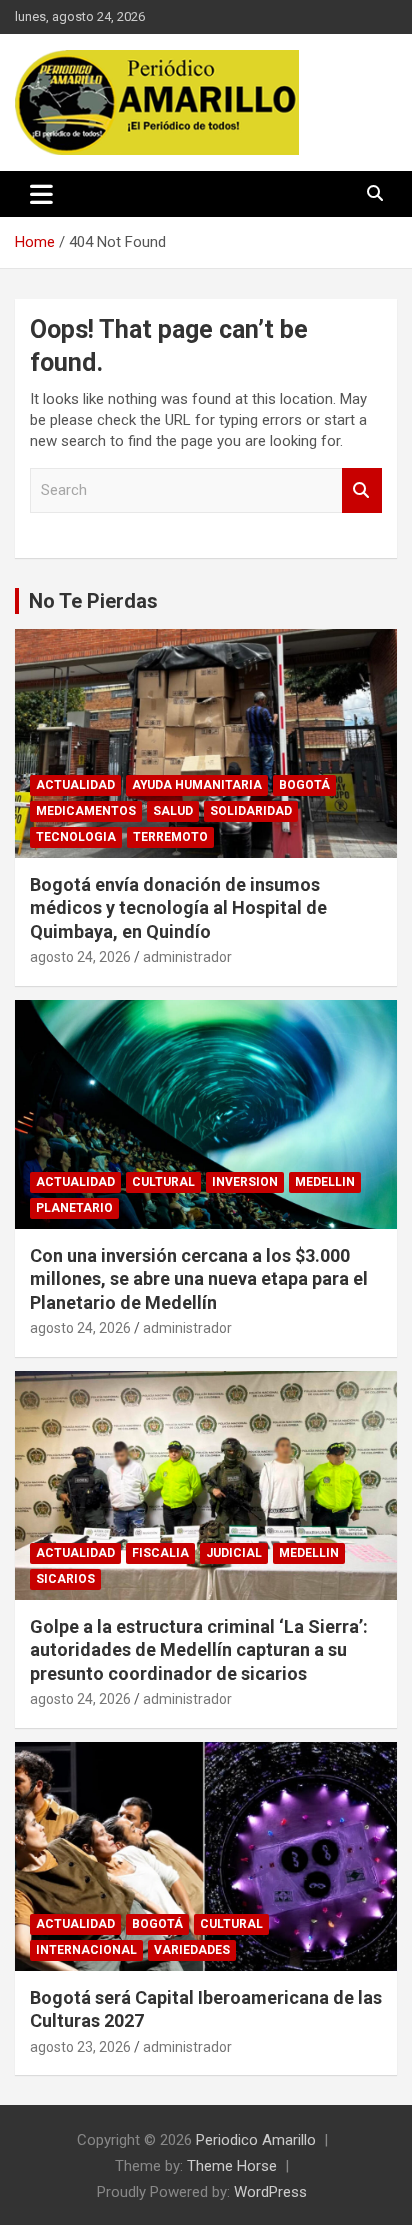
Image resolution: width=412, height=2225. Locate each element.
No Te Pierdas (93, 601)
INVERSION (245, 1182)
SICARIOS (65, 1579)
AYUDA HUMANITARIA (197, 785)
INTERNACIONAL (86, 1950)
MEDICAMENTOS (86, 811)
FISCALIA (160, 1553)
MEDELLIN (325, 1182)
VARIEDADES (192, 1950)
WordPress (270, 2192)
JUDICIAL (234, 1553)
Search (362, 490)
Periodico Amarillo (256, 2140)
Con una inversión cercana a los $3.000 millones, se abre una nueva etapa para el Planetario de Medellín (199, 1279)
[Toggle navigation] (41, 194)
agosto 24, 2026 (80, 957)
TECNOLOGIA (76, 837)
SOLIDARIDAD (251, 811)
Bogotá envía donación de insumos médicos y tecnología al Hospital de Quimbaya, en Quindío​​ (178, 908)
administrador (187, 957)
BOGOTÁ (304, 785)
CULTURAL (163, 1182)
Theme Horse (232, 2166)
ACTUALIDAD (75, 785)
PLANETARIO (74, 1208)
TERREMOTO (170, 837)
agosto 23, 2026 (80, 2047)
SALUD (173, 811)
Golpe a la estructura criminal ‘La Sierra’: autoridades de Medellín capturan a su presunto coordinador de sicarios (199, 1650)
